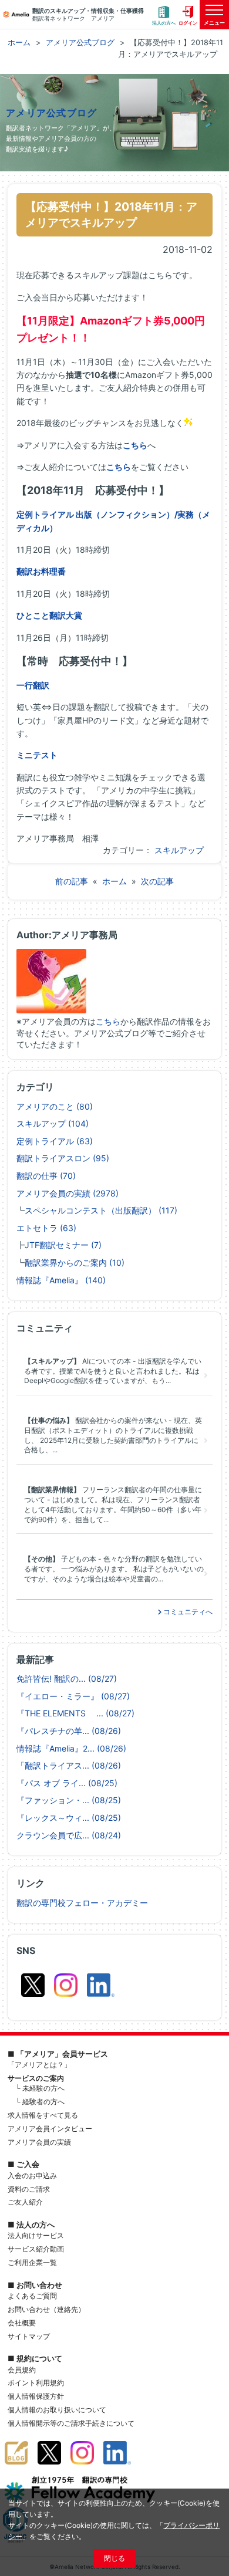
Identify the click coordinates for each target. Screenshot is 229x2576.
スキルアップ (179, 850)
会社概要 (22, 2323)
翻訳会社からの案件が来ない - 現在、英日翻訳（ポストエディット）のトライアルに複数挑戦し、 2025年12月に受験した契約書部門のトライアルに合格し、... (113, 1435)
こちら (135, 445)
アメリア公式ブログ (52, 113)
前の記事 (72, 881)
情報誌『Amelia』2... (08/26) (71, 1748)
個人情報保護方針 (36, 2396)
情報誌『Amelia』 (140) (61, 1280)
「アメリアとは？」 (39, 2065)
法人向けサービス (36, 2235)
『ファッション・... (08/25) (69, 1800)
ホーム (114, 881)
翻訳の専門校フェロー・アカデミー (82, 1903)
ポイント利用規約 (36, 2383)
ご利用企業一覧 (32, 2262)
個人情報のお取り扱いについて (57, 2410)
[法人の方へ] (164, 15)
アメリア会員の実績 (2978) (68, 1193)
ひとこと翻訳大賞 (49, 615)
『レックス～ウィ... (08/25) (69, 1818)
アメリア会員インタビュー (50, 2129)
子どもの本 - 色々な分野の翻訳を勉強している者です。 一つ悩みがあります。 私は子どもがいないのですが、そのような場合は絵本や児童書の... (114, 1569)
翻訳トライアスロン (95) (63, 1158)
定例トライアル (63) (55, 1141)
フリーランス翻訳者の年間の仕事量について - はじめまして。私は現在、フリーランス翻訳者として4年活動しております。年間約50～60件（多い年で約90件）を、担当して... (113, 1504)
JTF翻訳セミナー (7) (63, 1245)
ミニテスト (37, 755)
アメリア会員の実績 (39, 2142)
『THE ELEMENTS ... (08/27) (75, 1713)
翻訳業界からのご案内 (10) (75, 1262)
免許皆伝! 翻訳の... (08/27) (67, 1679)
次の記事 (157, 881)
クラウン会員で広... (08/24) (69, 1835)
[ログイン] (188, 15)
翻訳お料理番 (41, 571)
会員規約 (22, 2370)
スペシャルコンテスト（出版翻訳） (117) (101, 1210)
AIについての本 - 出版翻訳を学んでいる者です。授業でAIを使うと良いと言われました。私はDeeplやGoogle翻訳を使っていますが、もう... (113, 1371)
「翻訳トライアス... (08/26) (69, 1765)
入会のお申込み (32, 2176)
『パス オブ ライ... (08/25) (67, 1783)
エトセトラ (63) (46, 1228)
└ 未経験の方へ (40, 2088)
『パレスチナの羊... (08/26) (69, 1731)
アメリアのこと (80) (55, 1106)
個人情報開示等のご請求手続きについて (71, 2423)
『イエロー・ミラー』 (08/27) (73, 1696)
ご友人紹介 (25, 2202)
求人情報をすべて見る (43, 2115)
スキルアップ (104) (53, 1123)
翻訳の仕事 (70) (46, 1176)
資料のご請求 (29, 2189)
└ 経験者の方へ (40, 2102)
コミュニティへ (187, 1612)
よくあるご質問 (32, 2296)
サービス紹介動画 (36, 2249)
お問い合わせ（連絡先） (46, 2309)
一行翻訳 (33, 685)
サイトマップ (29, 2336)
